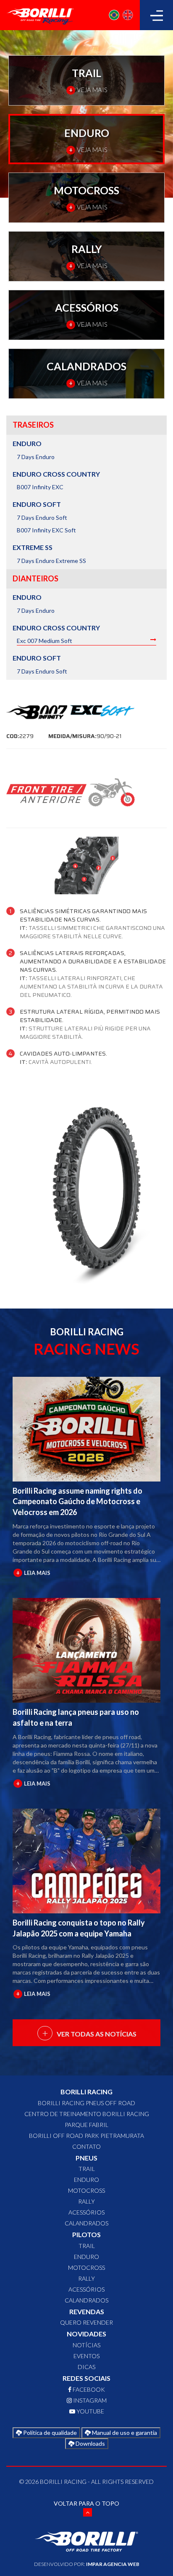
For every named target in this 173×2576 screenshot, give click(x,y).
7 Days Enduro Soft (42, 518)
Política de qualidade (49, 2433)
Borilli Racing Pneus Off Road (86, 2103)
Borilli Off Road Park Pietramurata (86, 2136)
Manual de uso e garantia (124, 2433)
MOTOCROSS (86, 2190)
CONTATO (86, 2146)
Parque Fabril (86, 2125)
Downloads (90, 2443)
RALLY (86, 2201)
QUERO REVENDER (86, 2322)
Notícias (86, 2345)
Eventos (86, 2356)
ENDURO (86, 2180)
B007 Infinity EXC (40, 487)
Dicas (86, 2367)
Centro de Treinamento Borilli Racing (87, 2114)
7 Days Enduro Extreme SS (51, 561)
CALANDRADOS (86, 2223)
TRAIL (87, 2169)
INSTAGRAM (89, 2400)
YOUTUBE (90, 2411)
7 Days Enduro (36, 457)
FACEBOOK (88, 2389)
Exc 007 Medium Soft (45, 641)
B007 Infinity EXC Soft (46, 530)
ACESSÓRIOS (86, 2212)
